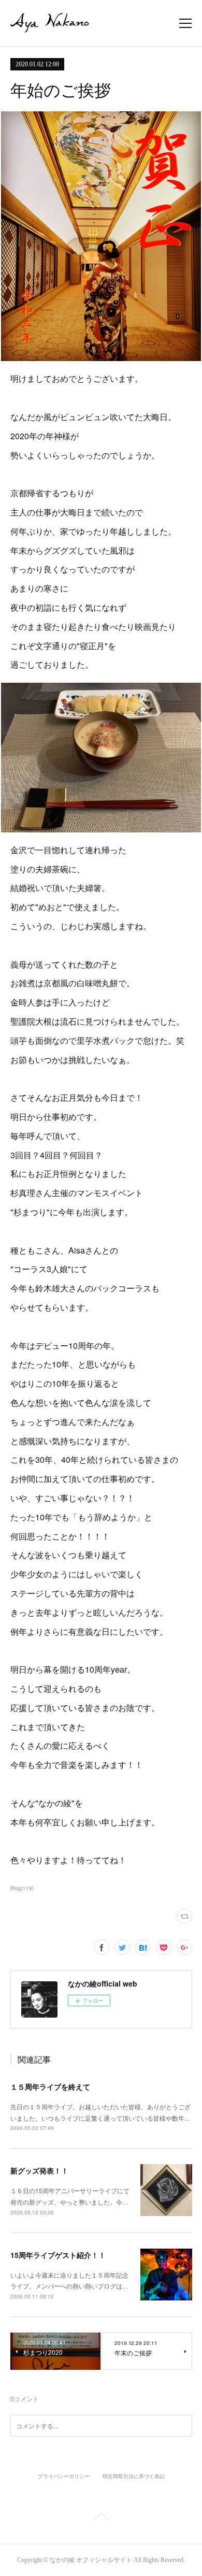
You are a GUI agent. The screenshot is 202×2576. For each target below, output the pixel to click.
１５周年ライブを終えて (50, 2086)
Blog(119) (22, 1888)
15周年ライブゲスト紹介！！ (58, 2255)
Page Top (101, 2519)
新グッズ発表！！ (39, 2170)
